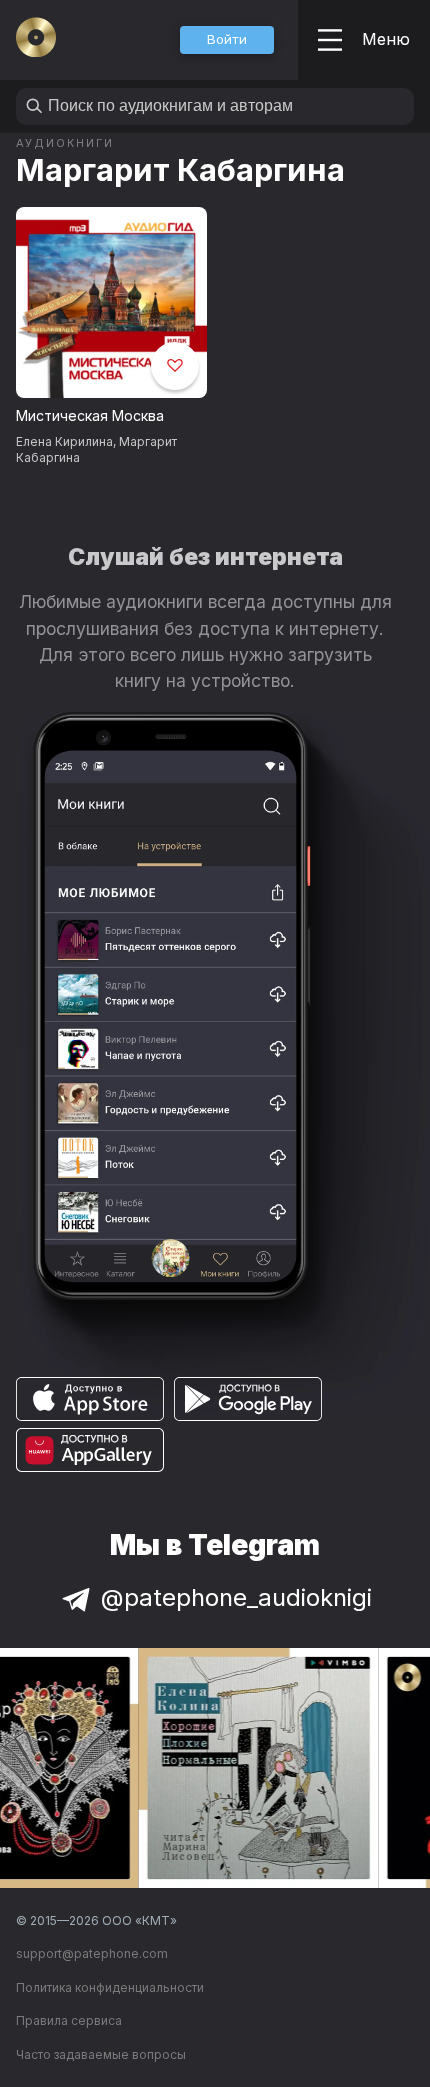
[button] (227, 40)
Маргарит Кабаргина (180, 169)
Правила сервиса (69, 2020)
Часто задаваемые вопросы (101, 2054)
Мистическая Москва (90, 415)
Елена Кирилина (64, 441)
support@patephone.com (92, 1953)
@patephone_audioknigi (236, 1597)
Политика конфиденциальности (110, 1987)
